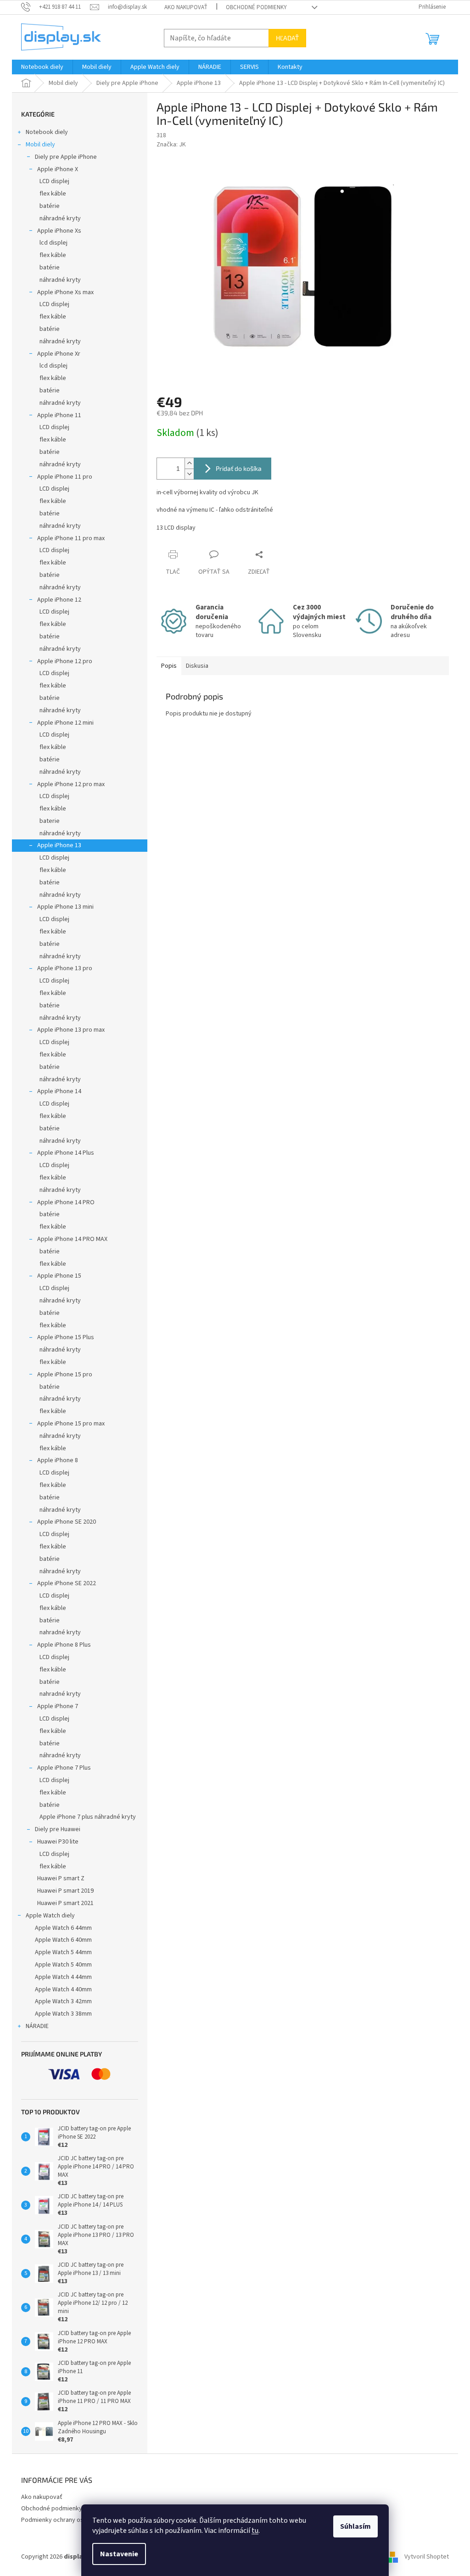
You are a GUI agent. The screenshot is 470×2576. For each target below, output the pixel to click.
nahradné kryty (60, 1632)
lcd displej (53, 243)
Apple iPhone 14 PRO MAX (72, 1239)
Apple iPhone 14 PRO (66, 1202)
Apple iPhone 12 (59, 600)
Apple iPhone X (58, 169)
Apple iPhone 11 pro (65, 477)
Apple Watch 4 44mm (63, 1977)
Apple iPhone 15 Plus (66, 1337)
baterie (50, 821)
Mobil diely (40, 145)
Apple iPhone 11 (59, 415)
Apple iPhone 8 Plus (64, 1645)
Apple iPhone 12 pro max (71, 784)
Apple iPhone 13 (59, 845)
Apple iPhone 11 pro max (71, 538)
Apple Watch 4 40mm (63, 1989)
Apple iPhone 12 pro (65, 661)
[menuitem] (42, 67)
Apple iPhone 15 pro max (71, 1424)
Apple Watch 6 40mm (63, 1940)
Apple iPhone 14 (59, 1091)
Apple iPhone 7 (58, 1706)
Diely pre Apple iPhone (66, 157)
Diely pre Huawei (58, 1829)
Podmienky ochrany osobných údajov (72, 2520)
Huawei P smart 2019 (65, 1891)
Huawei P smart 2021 (65, 1903)
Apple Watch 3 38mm (63, 2014)
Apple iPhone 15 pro (65, 1375)
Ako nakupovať (186, 7)
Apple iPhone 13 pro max (71, 1030)
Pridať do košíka (239, 468)
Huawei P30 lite (58, 1842)
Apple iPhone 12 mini (65, 723)
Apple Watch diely (50, 1916)
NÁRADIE (37, 2026)
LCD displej (54, 181)
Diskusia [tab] (197, 666)
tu (255, 2531)
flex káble (53, 194)
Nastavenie (119, 2554)
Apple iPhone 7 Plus (64, 1768)
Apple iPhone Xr (59, 354)
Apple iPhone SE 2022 (67, 1583)
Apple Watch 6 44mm (63, 1928)
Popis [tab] (169, 666)
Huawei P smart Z (61, 1878)
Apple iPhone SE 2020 (67, 1522)
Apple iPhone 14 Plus (66, 1153)
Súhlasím (355, 2526)
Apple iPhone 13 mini (65, 907)
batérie (50, 206)
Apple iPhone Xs (59, 231)
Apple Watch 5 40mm (63, 1965)
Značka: (171, 145)
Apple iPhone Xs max (65, 292)
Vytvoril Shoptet (427, 2557)
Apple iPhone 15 (59, 1276)
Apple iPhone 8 (58, 1460)
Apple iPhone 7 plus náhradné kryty (88, 1817)
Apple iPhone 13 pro (65, 968)
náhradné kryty (60, 218)
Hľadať (287, 38)
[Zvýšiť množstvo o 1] (189, 463)
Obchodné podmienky (256, 7)
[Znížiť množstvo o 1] (189, 474)
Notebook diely (47, 132)
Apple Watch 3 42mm (63, 2001)
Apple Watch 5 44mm (63, 1952)
